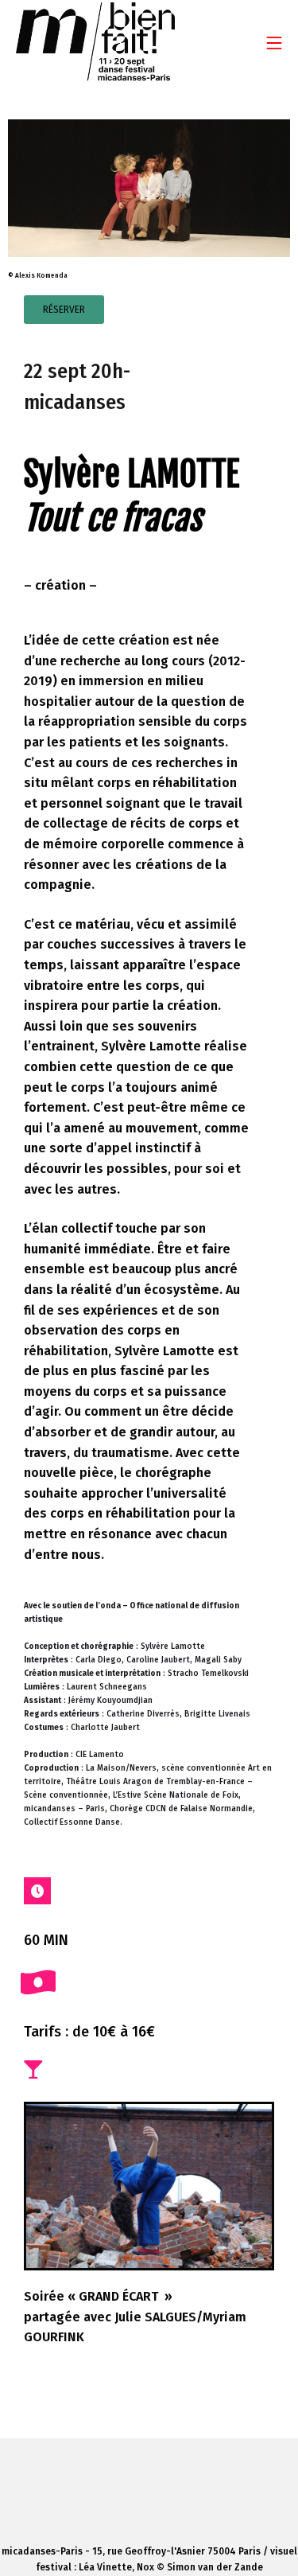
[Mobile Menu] (274, 43)
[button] (64, 310)
